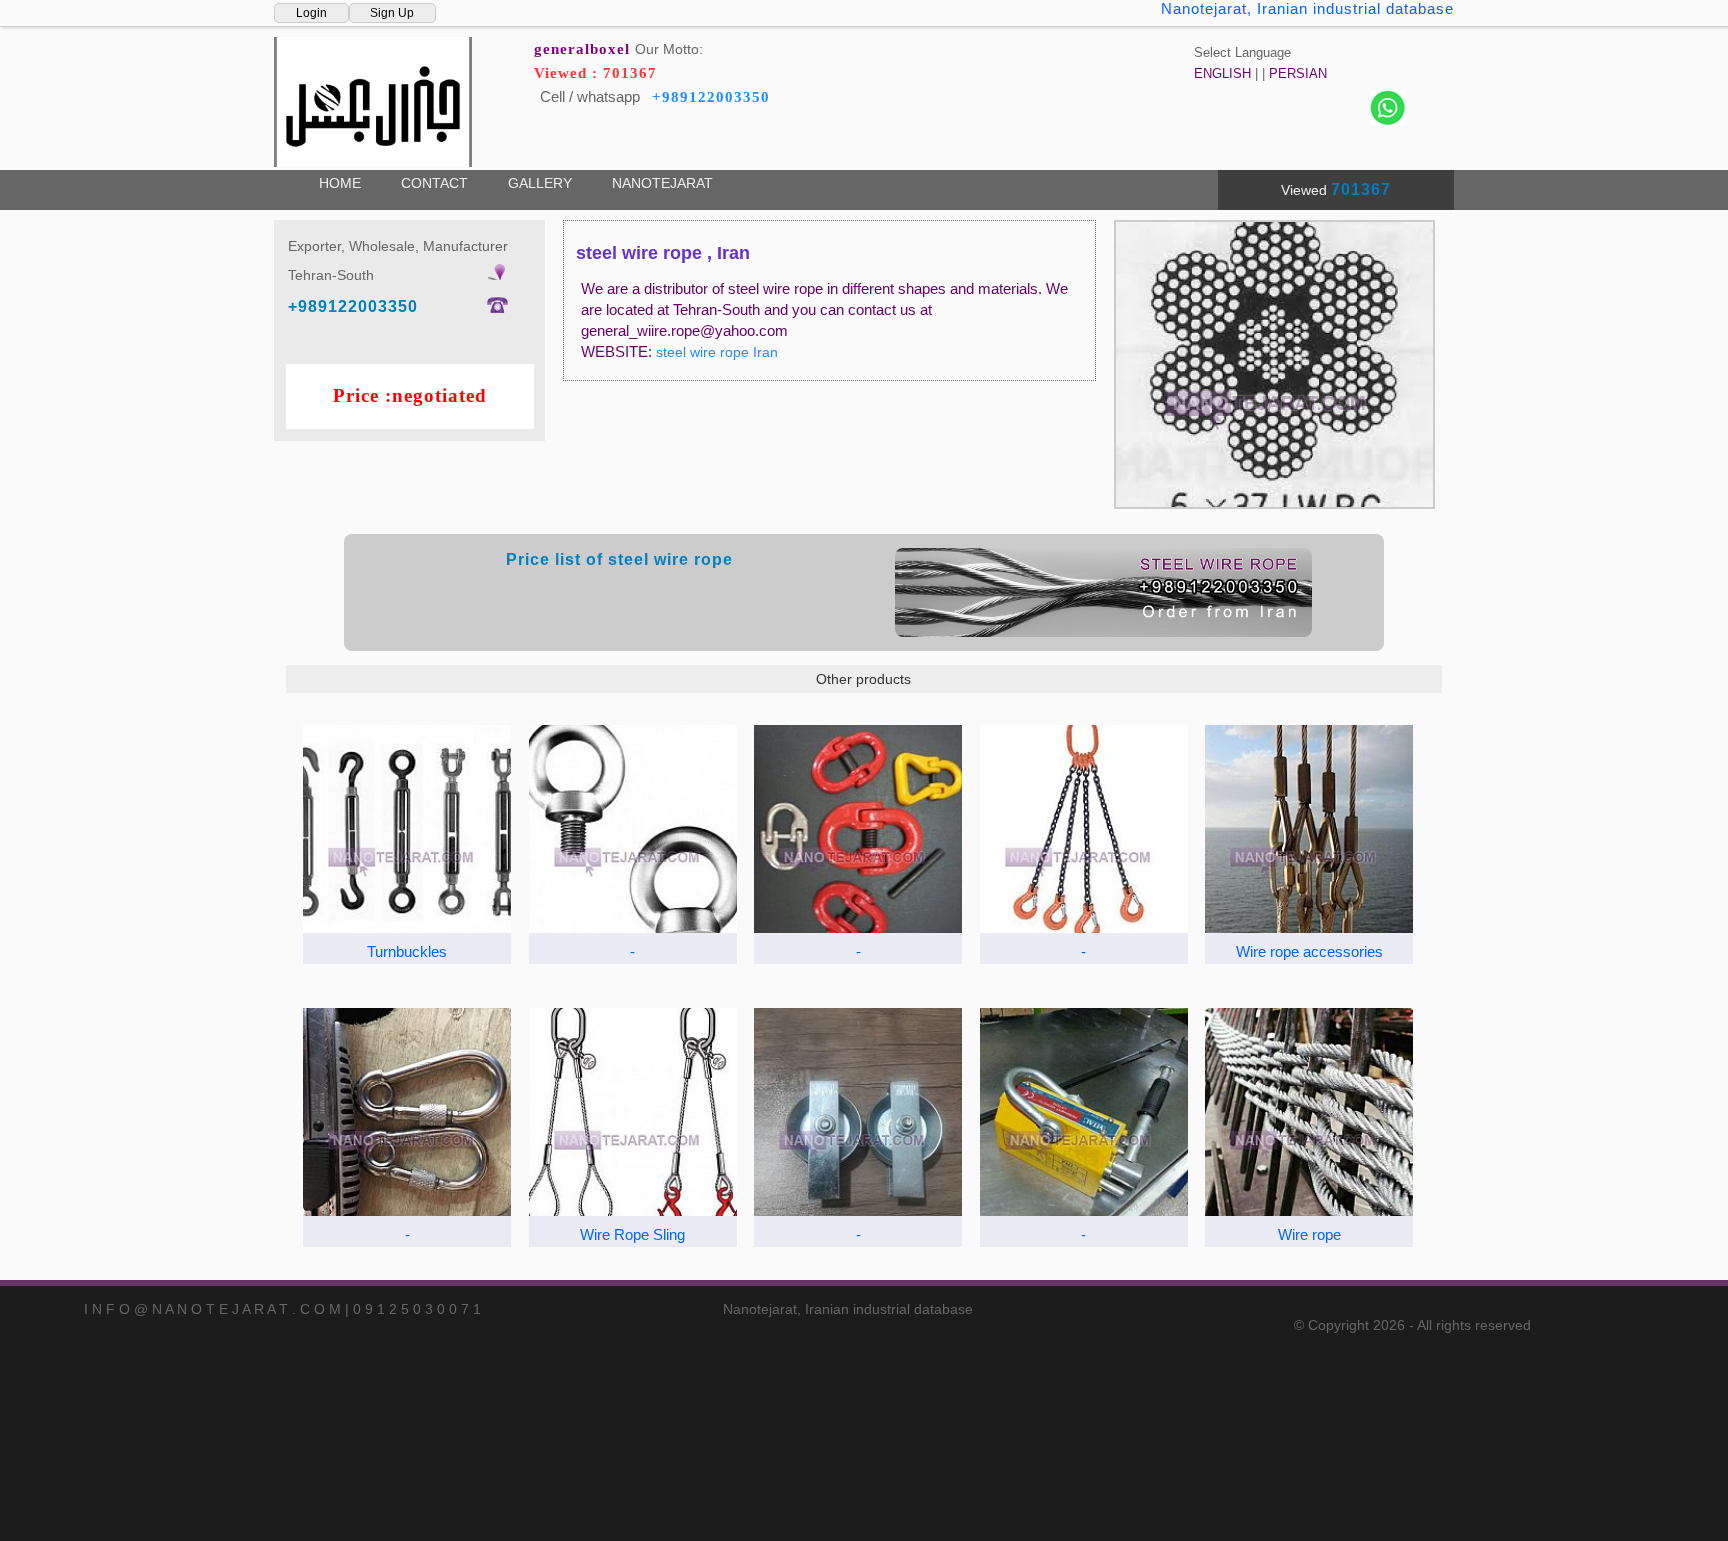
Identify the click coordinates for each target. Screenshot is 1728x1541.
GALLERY (540, 183)
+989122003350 (711, 97)
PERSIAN (1298, 73)
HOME (340, 183)
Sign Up (392, 13)
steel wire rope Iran (717, 352)
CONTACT (434, 183)
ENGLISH (1222, 73)
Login (311, 13)
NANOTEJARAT (662, 183)
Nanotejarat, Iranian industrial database (1307, 8)
